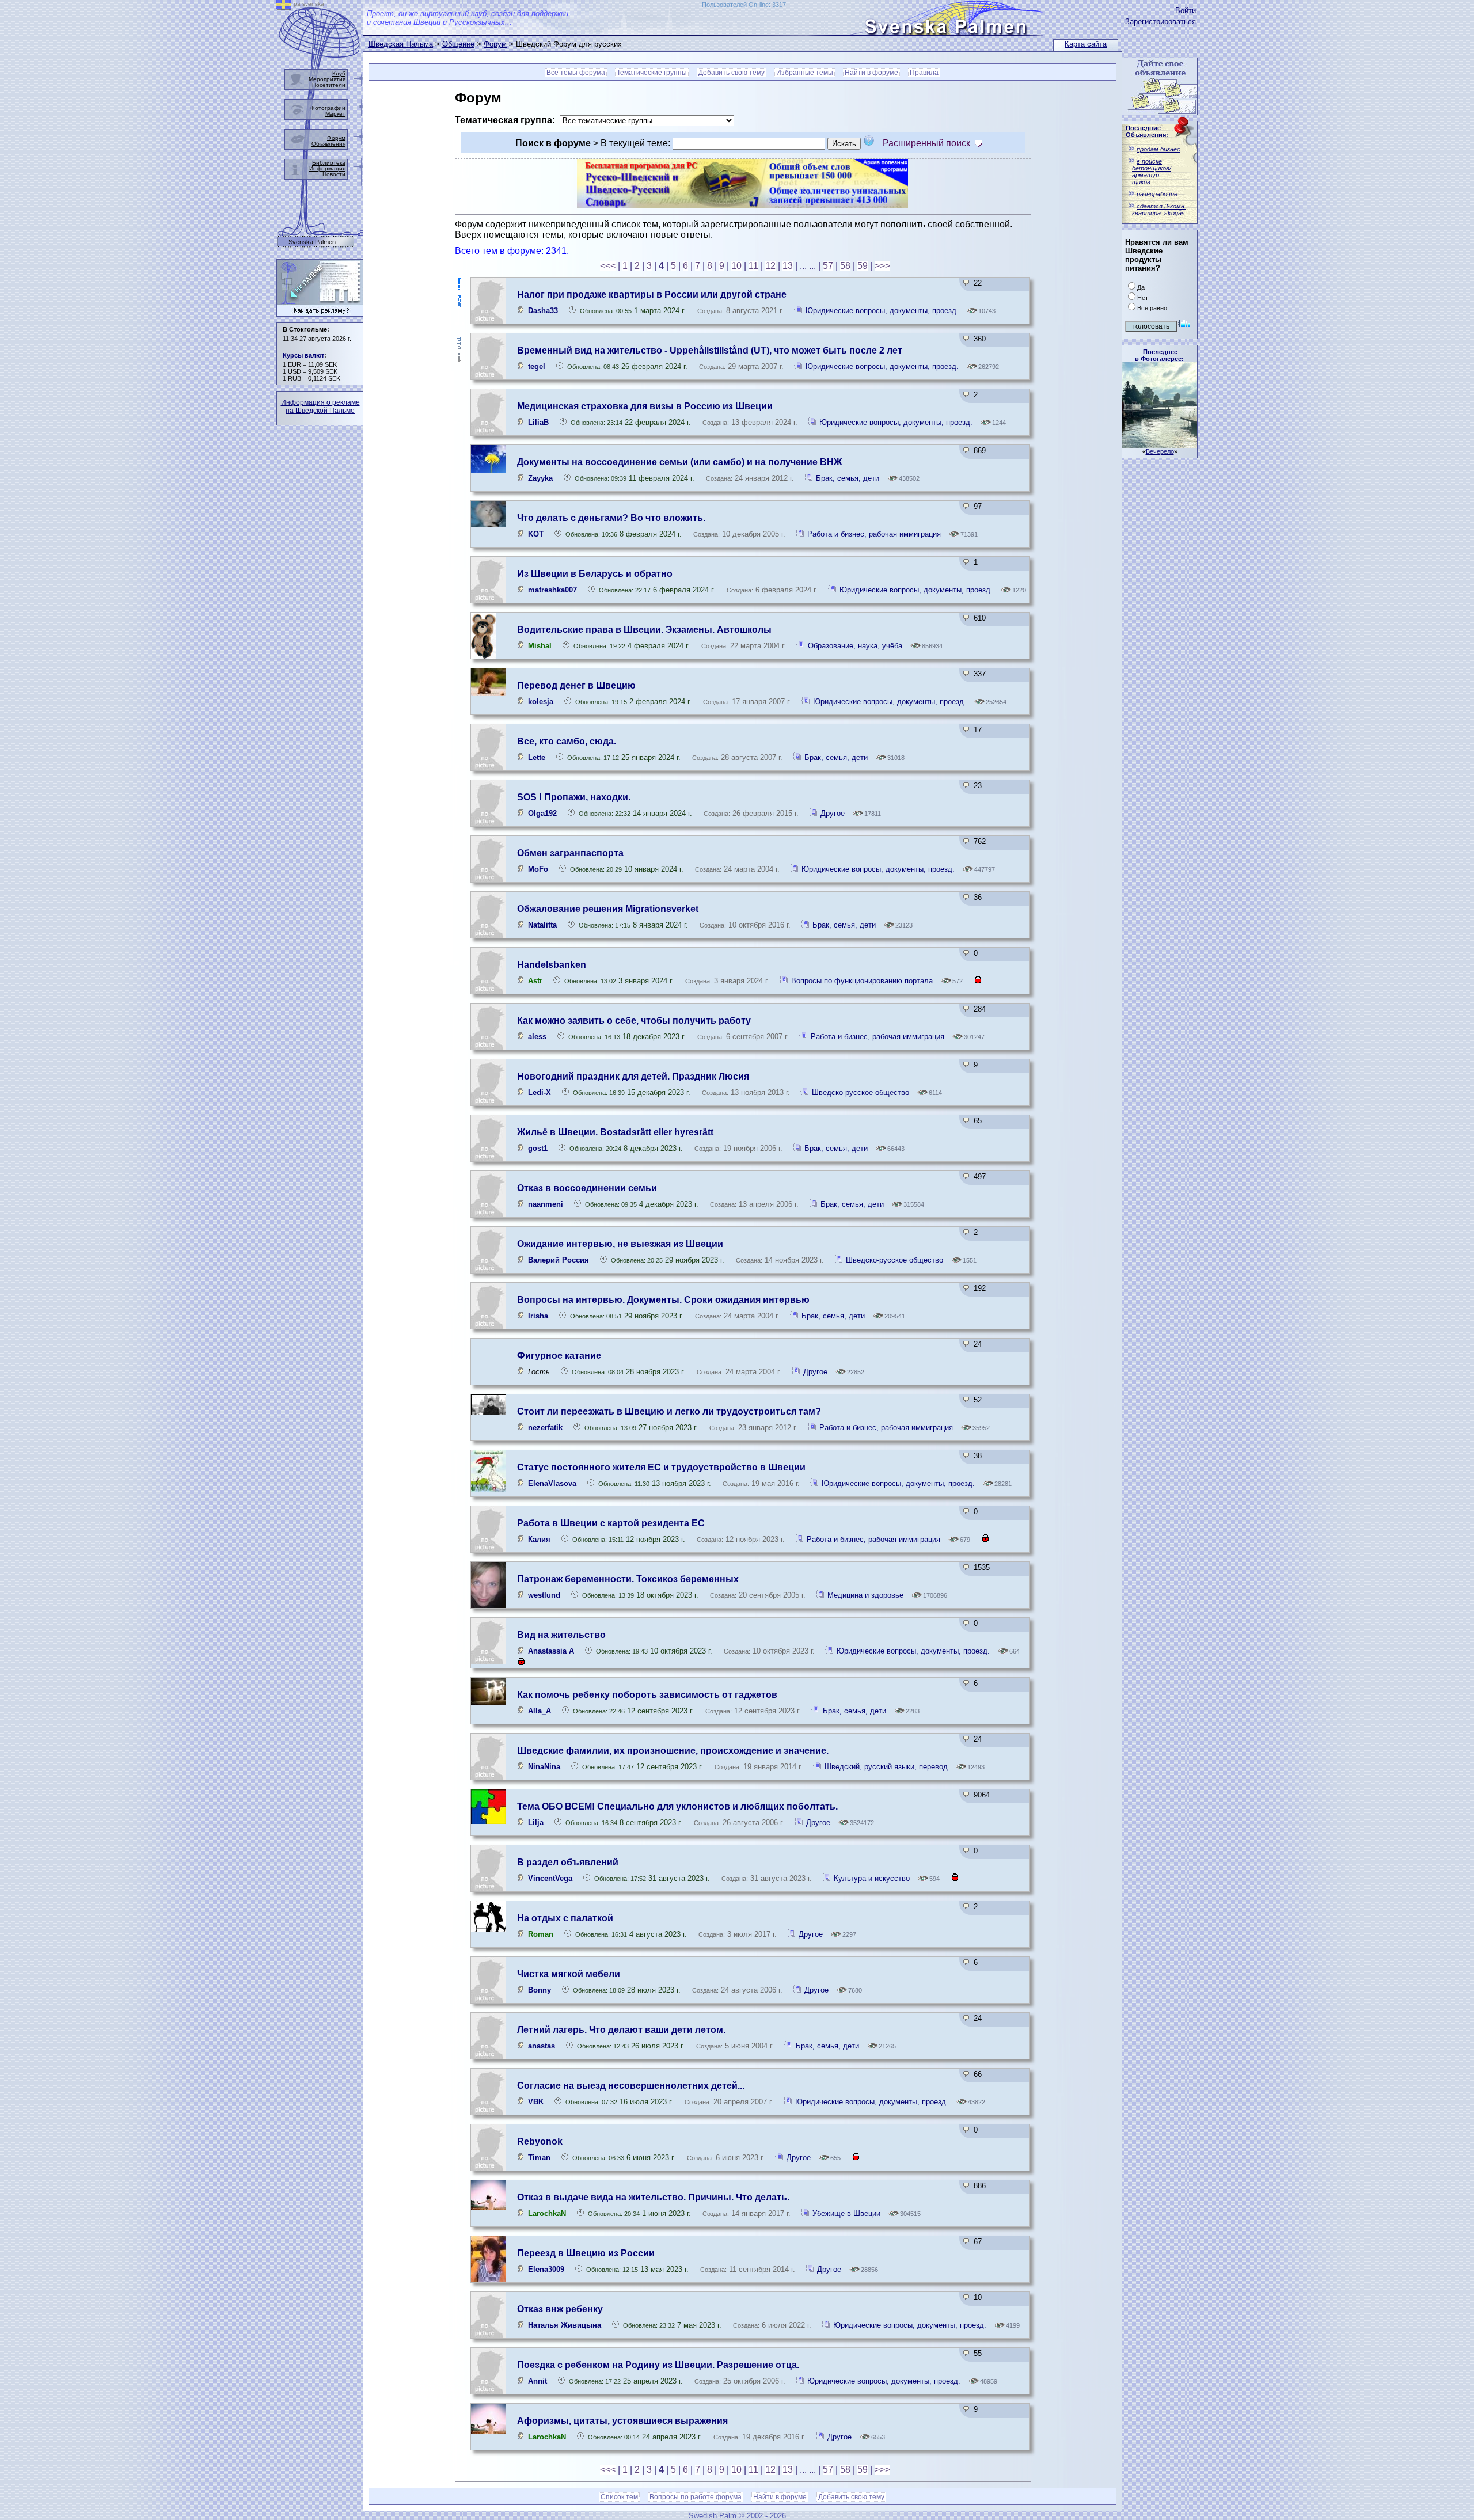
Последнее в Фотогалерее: (1159, 355)
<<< (608, 266)
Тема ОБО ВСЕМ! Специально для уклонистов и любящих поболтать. (677, 1806)
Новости (334, 174)
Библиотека (329, 163)
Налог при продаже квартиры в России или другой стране (652, 294)
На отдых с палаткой (565, 1918)
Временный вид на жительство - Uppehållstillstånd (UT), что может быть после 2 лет (710, 350)
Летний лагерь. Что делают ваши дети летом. (621, 2030)
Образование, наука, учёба (856, 646)
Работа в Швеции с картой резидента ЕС (611, 1523)
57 (828, 266)
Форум (495, 44)
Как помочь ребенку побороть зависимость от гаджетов (647, 1695)
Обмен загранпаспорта (570, 853)
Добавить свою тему (732, 73)
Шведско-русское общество (862, 1092)
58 (845, 266)
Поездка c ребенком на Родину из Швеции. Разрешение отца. (658, 2365)
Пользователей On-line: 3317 (744, 5)
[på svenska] (284, 7)
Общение (458, 44)
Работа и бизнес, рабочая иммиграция (874, 534)
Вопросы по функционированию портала (863, 981)
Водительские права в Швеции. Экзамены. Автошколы (644, 630)
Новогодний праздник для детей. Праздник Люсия (633, 1076)
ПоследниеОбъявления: (1147, 131)
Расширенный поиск (926, 143)
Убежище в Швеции (846, 2213)
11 (753, 266)
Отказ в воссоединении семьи (587, 1188)
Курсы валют (303, 355)
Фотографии (328, 108)
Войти (1186, 11)
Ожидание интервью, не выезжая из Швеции (620, 1244)
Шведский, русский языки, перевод (887, 1767)
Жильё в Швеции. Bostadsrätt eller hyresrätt (615, 1132)
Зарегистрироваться (1160, 22)
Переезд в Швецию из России (586, 2253)
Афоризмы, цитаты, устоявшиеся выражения (622, 2421)
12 (770, 266)
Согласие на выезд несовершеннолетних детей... (631, 2086)
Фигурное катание (559, 1356)
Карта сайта (1086, 44)
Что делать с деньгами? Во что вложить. (611, 518)
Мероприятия (327, 79)
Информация (327, 168)
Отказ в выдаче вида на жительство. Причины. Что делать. (653, 2197)
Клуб (339, 73)
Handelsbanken (552, 965)
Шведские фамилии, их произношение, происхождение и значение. (673, 1751)
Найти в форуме (871, 73)
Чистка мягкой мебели (569, 1974)
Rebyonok (540, 2141)
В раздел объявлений (568, 1862)
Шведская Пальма (401, 44)
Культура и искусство (872, 1878)
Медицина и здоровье (865, 1595)
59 (863, 266)
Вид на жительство (561, 1635)
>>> (882, 266)
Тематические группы (652, 73)
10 (736, 266)
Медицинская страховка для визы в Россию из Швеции (645, 406)
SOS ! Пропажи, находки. (574, 797)
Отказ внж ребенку (560, 2309)
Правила (924, 73)
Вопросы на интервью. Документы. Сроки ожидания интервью (663, 1300)
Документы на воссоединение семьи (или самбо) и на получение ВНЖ (679, 462)
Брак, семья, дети (848, 478)
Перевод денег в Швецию (576, 685)
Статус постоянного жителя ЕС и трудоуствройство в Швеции (661, 1467)
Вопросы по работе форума (696, 2497)
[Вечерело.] (1160, 445)
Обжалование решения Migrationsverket (608, 909)
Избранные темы (805, 73)
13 (788, 266)
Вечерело (1160, 451)
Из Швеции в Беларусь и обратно (595, 574)
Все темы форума (576, 73)
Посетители (329, 85)
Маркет (335, 114)
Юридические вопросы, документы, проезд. (882, 311)
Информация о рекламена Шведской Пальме (320, 406)
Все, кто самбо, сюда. (567, 741)
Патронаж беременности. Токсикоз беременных (628, 1579)
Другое (833, 813)
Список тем (619, 2497)
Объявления (328, 144)
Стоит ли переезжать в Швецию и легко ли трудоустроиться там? (669, 1411)
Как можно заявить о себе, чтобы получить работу (634, 1020)
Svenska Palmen (312, 242)
